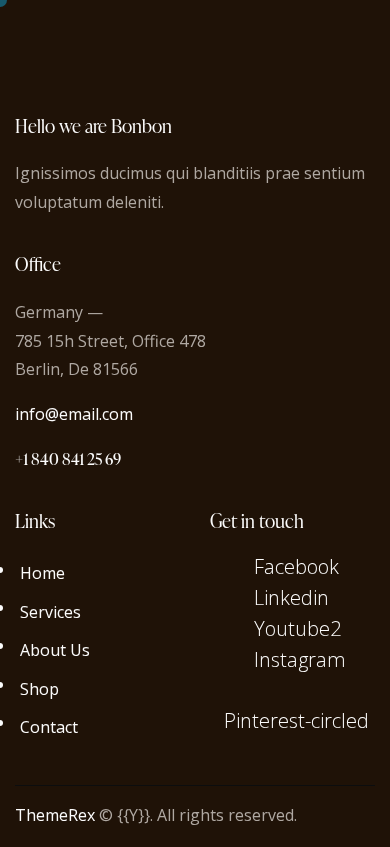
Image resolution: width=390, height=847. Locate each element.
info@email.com (74, 414)
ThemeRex (55, 815)
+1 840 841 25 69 (68, 459)
